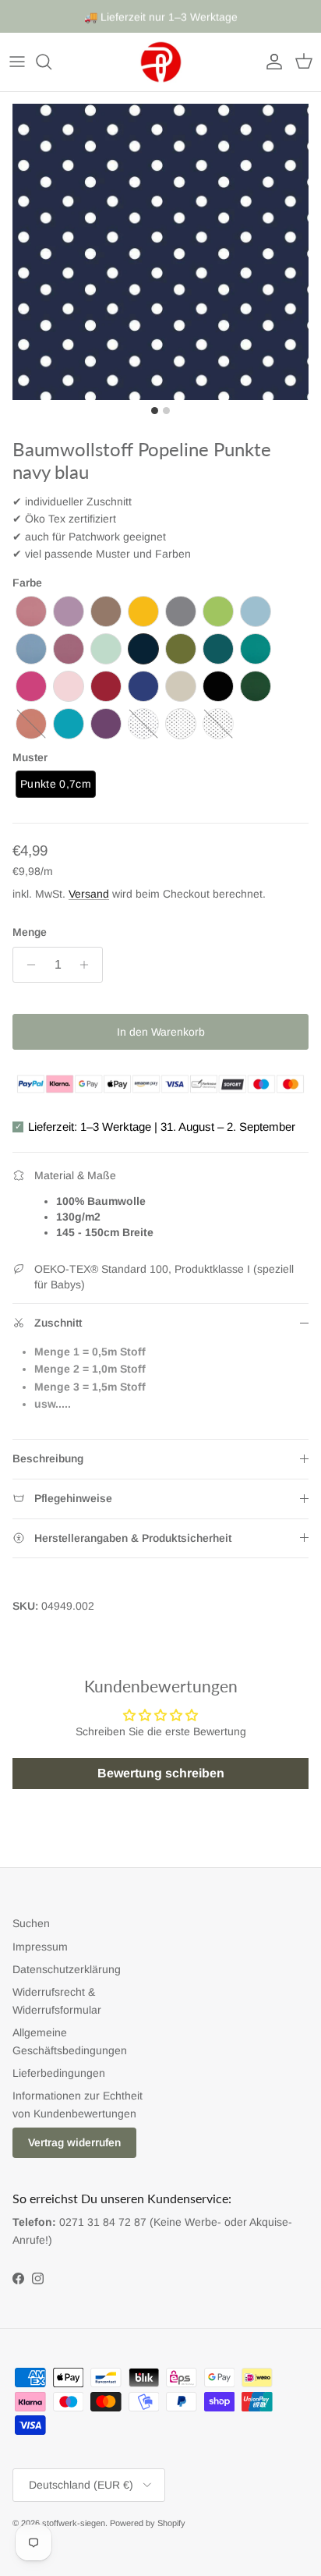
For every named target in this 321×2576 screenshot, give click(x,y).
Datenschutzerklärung (67, 1969)
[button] (31, 611)
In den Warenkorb (161, 1032)
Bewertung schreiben (161, 1773)
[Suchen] (51, 62)
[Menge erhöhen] (88, 965)
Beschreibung (48, 1458)
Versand (89, 894)
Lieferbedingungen (59, 2073)
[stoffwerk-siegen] (161, 62)
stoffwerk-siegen (74, 2523)
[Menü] (17, 62)
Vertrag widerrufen (74, 2142)
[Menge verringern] (27, 965)
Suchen (31, 1923)
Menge (30, 932)
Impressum (40, 1947)
